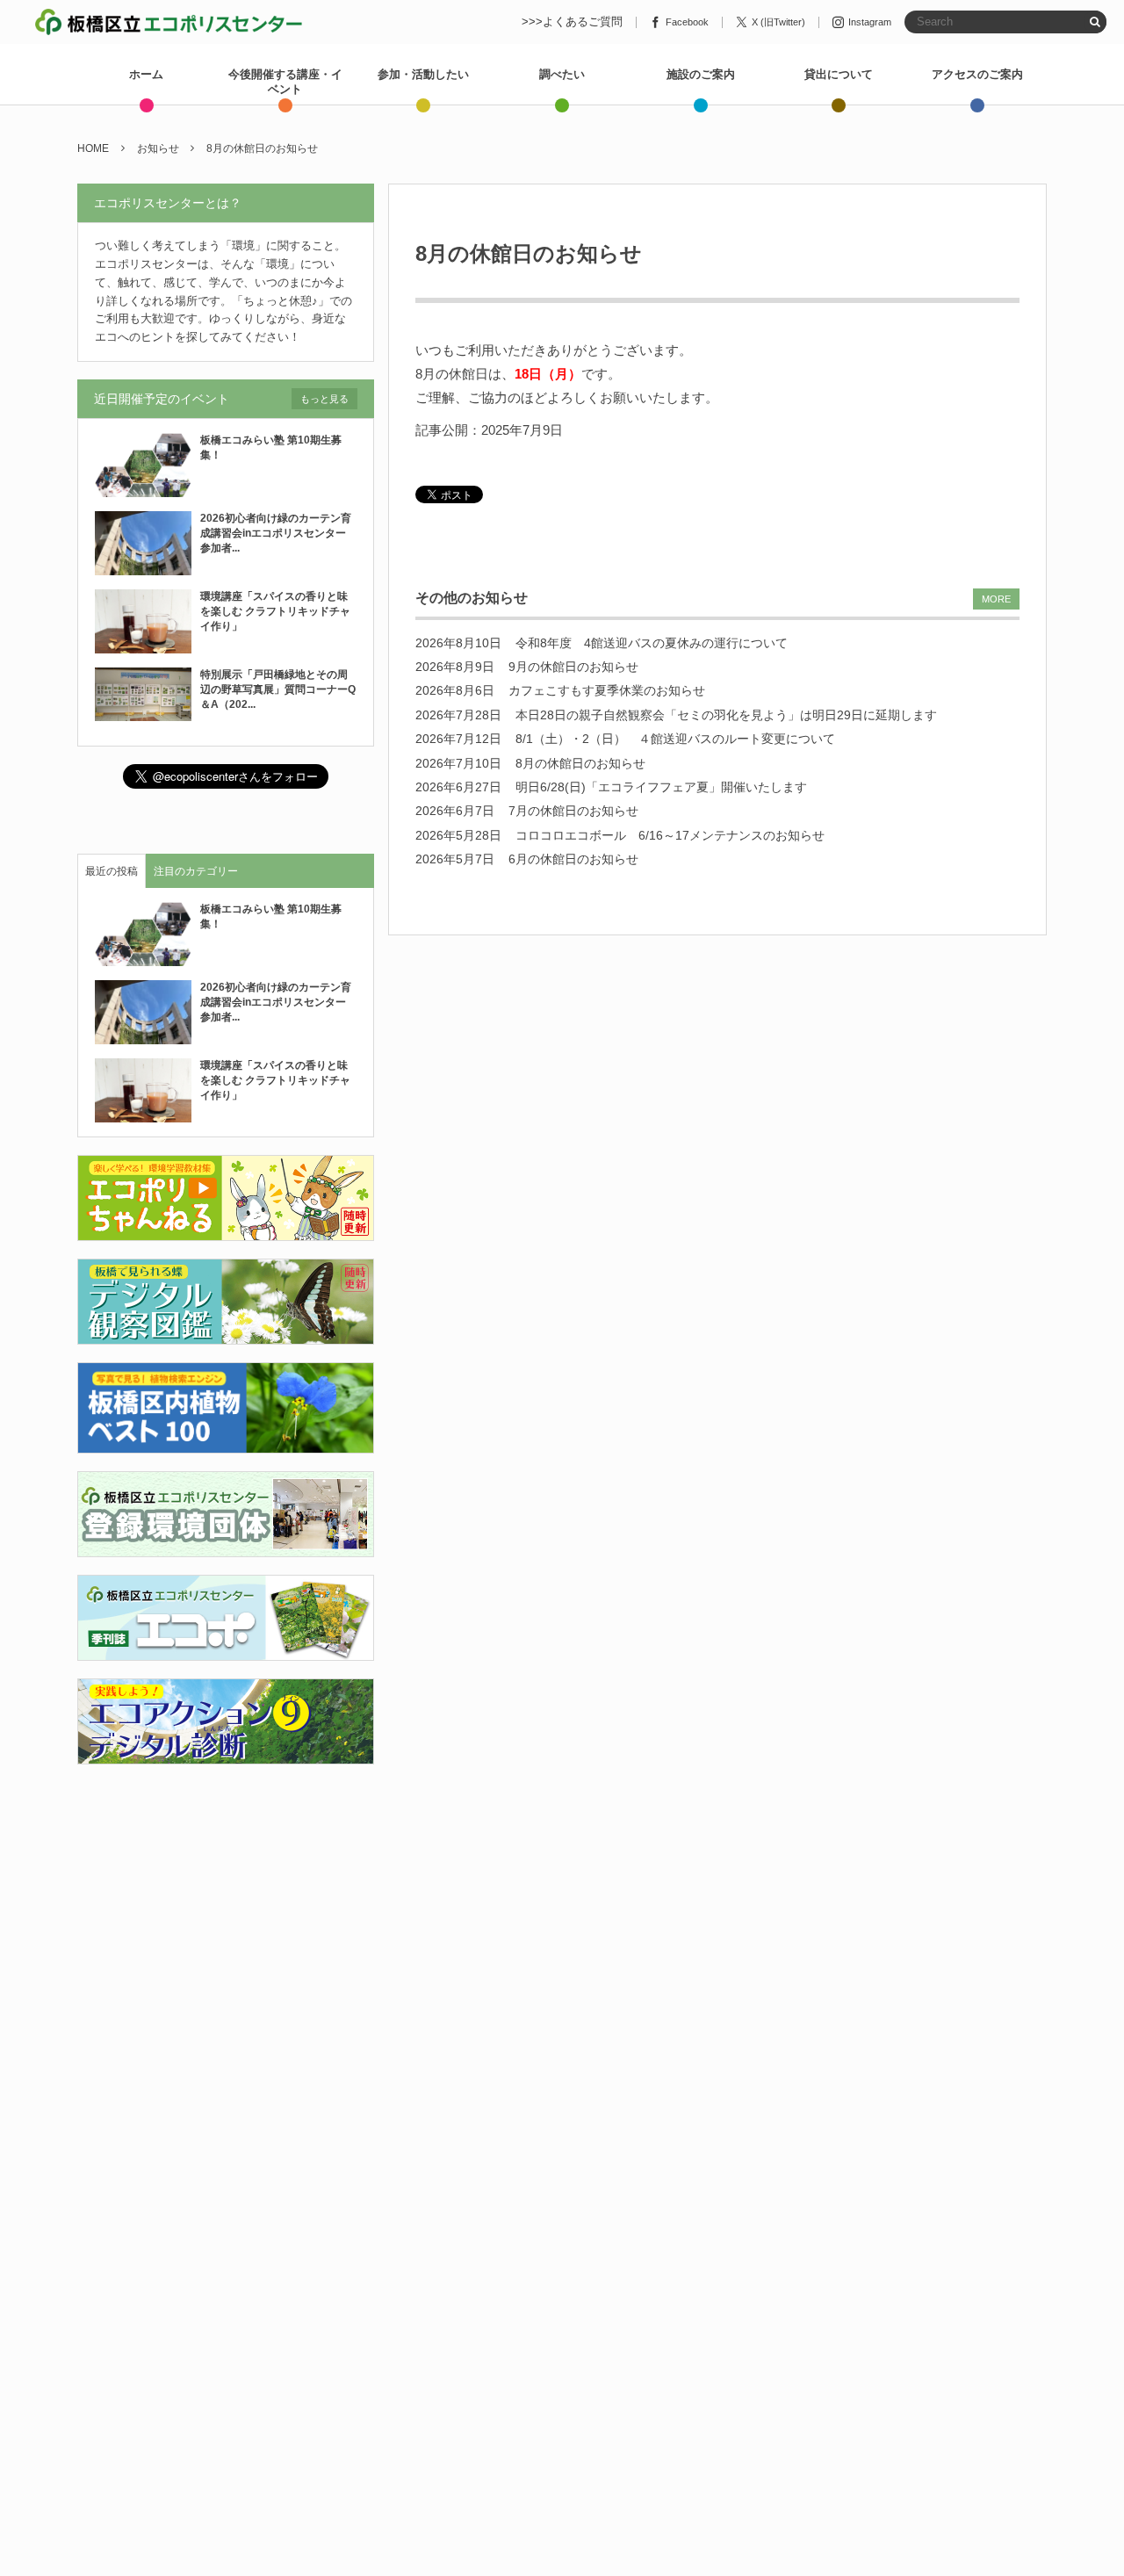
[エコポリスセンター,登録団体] (226, 1546)
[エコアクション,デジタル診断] (226, 1753)
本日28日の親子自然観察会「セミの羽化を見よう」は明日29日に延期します (726, 715)
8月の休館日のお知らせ (580, 763)
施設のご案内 (701, 74)
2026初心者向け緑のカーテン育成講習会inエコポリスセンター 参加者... (278, 533)
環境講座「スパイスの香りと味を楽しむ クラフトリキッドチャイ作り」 (275, 611)
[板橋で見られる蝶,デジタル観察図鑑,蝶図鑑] (226, 1335)
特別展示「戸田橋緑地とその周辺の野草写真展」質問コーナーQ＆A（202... (278, 689)
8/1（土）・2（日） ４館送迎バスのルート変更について (675, 739)
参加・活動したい (423, 74)
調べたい (562, 74)
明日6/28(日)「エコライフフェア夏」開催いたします (661, 787)
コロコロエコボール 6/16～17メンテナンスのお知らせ (670, 835)
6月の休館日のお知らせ (573, 859)
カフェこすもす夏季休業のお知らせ (607, 690)
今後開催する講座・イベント (285, 82)
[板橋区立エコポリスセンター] (169, 22)
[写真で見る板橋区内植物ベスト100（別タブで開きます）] (226, 1443)
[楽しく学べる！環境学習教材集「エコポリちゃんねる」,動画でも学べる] (226, 1231)
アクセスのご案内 (977, 74)
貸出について (839, 74)
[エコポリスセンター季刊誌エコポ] (226, 1650)
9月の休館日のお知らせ (573, 667)
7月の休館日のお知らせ (573, 811)
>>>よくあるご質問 (572, 22)
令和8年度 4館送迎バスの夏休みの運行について (652, 643)
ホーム (146, 74)
